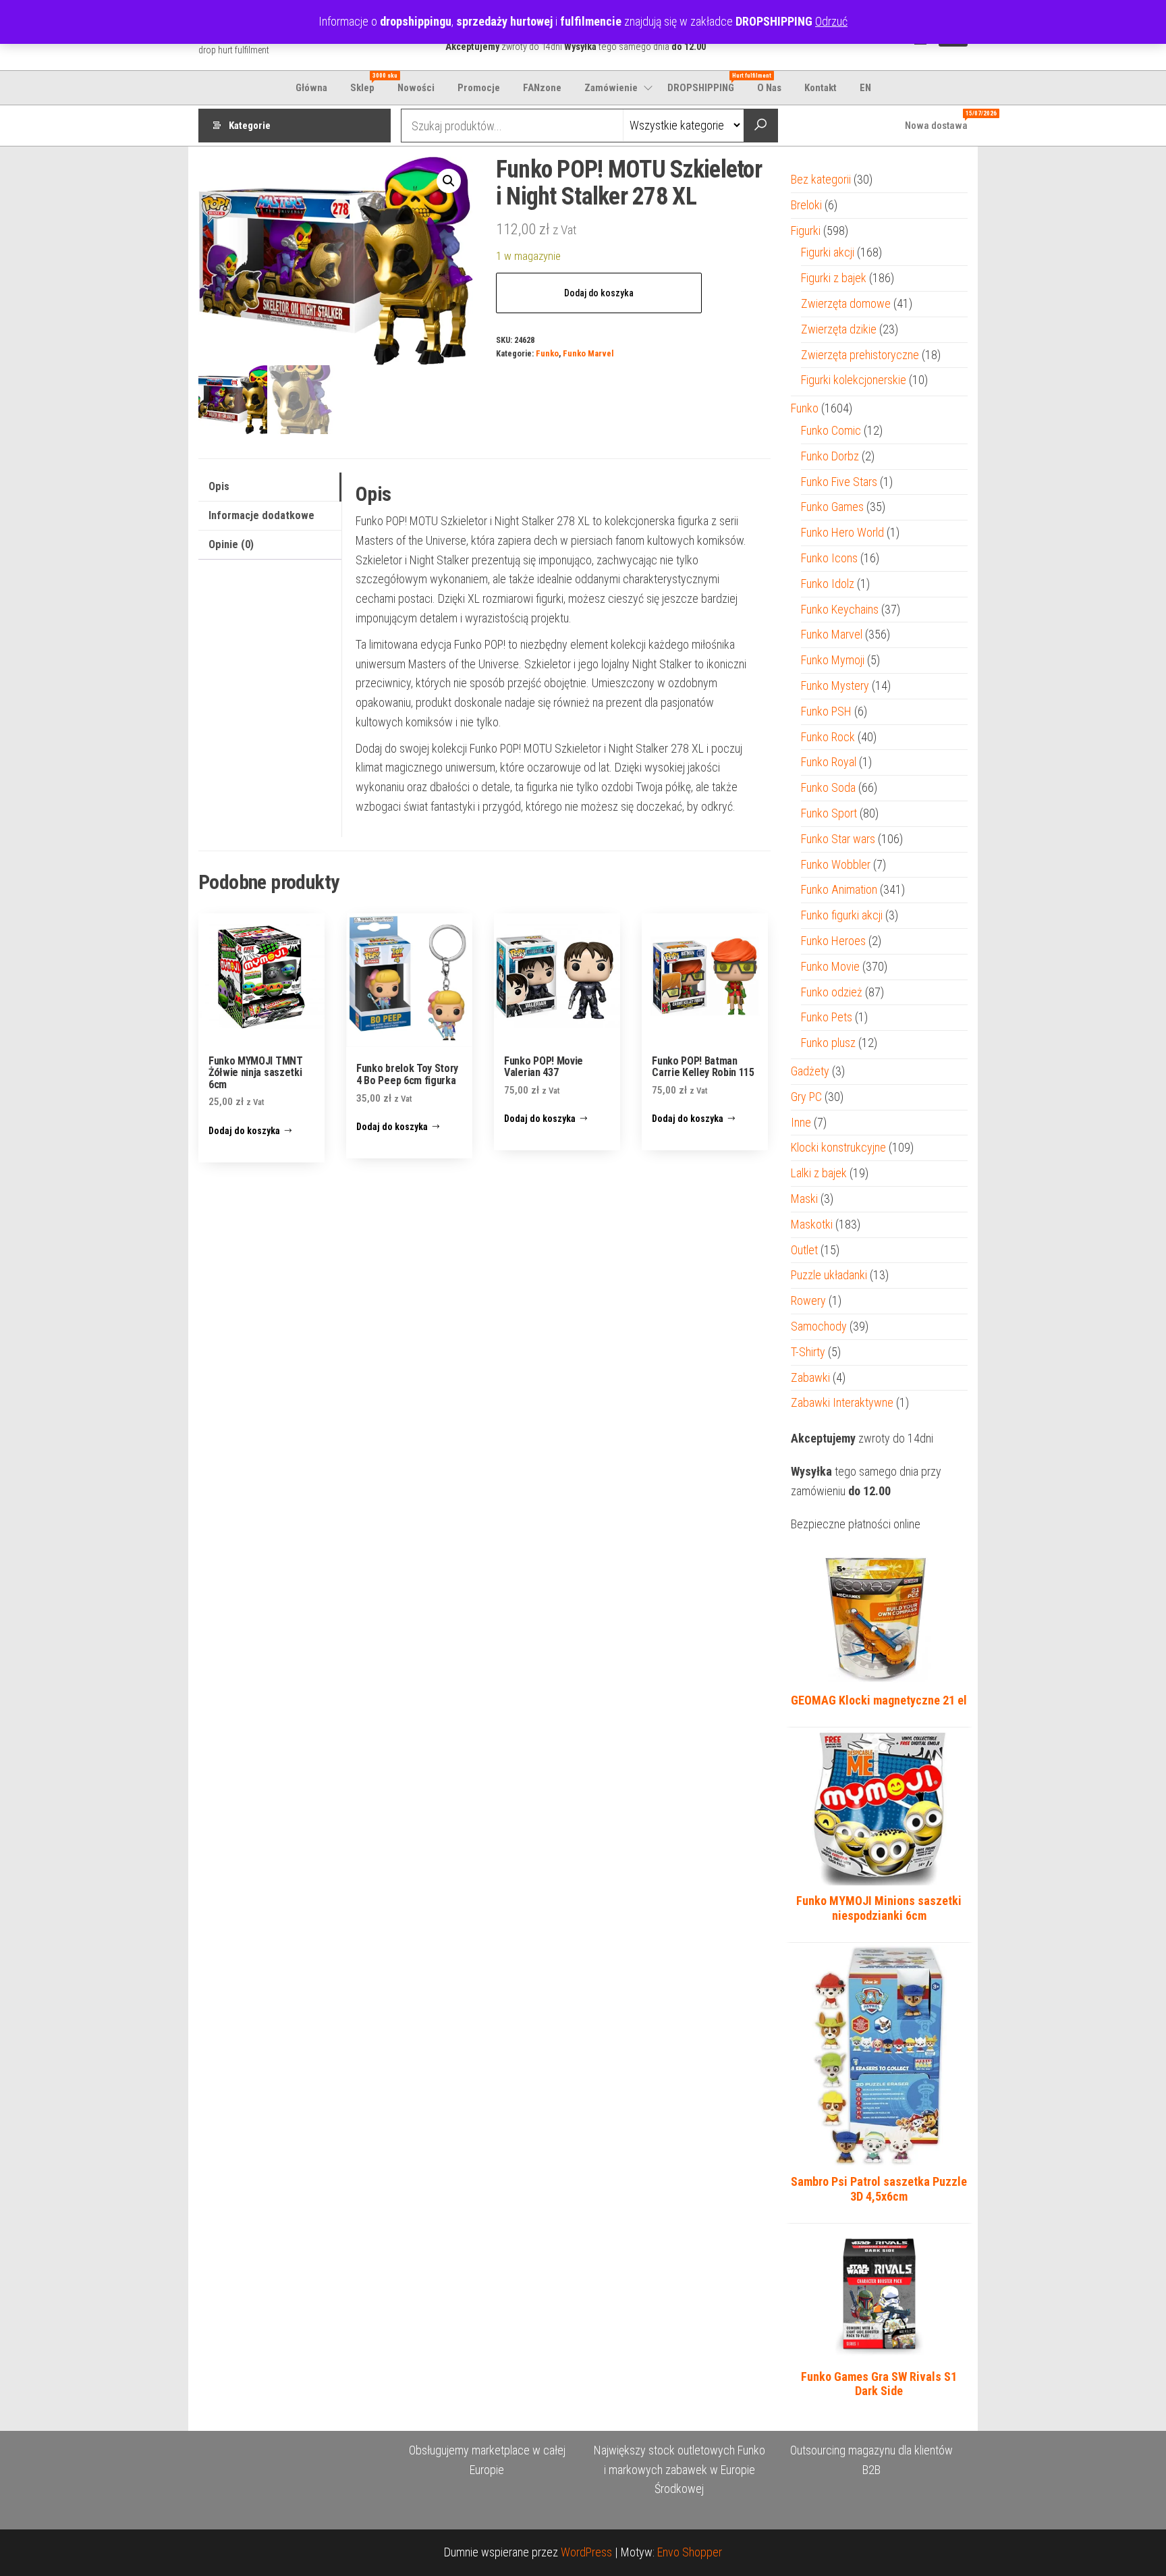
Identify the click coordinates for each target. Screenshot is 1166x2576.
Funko (547, 353)
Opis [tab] (219, 486)
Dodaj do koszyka (599, 293)
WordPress (586, 2552)
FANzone (542, 88)
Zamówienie (611, 88)
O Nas (769, 88)
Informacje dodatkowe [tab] (261, 515)
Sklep (367, 83)
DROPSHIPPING (706, 83)
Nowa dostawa (941, 121)
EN (865, 88)
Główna (311, 88)
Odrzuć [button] (831, 21)
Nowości (416, 88)
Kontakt (821, 88)
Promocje (479, 88)
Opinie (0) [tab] (231, 544)
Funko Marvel (588, 353)
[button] (449, 181)
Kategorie (250, 126)
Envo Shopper (690, 2552)
